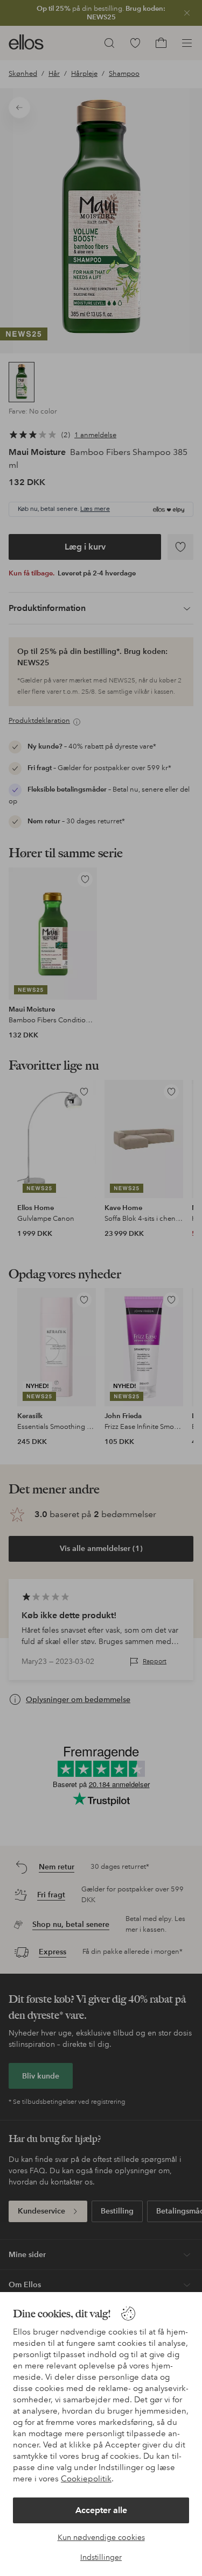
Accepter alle (101, 2510)
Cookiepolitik (86, 2479)
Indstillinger (101, 2557)
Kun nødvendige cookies (101, 2537)
